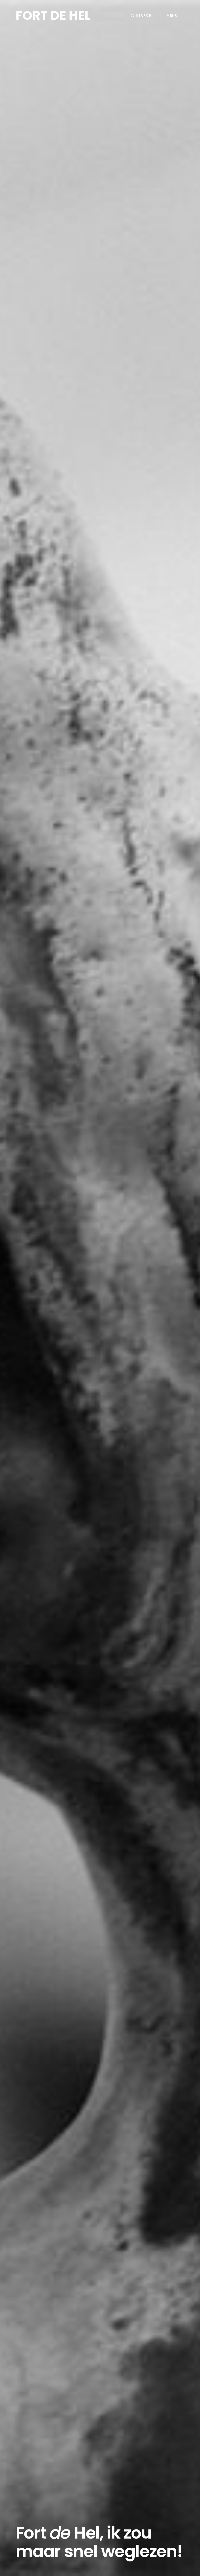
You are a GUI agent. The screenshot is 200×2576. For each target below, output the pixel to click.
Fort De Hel (53, 15)
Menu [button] (172, 15)
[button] (141, 16)
